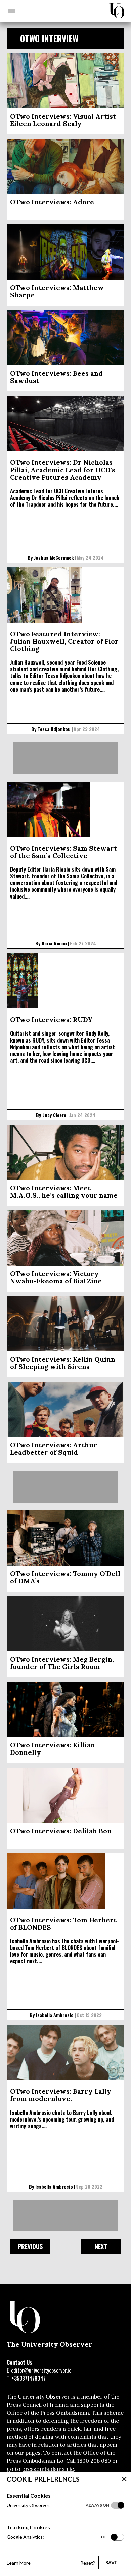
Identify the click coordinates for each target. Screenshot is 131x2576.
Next (101, 2246)
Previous (30, 2246)
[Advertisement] (65, 758)
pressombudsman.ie (48, 2469)
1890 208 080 (94, 2461)
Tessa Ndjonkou (54, 729)
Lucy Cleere (54, 1115)
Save (111, 2562)
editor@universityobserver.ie (41, 2370)
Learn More (19, 2563)
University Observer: (58, 2505)
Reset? (88, 2563)
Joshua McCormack (54, 557)
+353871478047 (29, 2378)
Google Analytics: (58, 2537)
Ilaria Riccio (54, 943)
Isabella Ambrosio (55, 2015)
